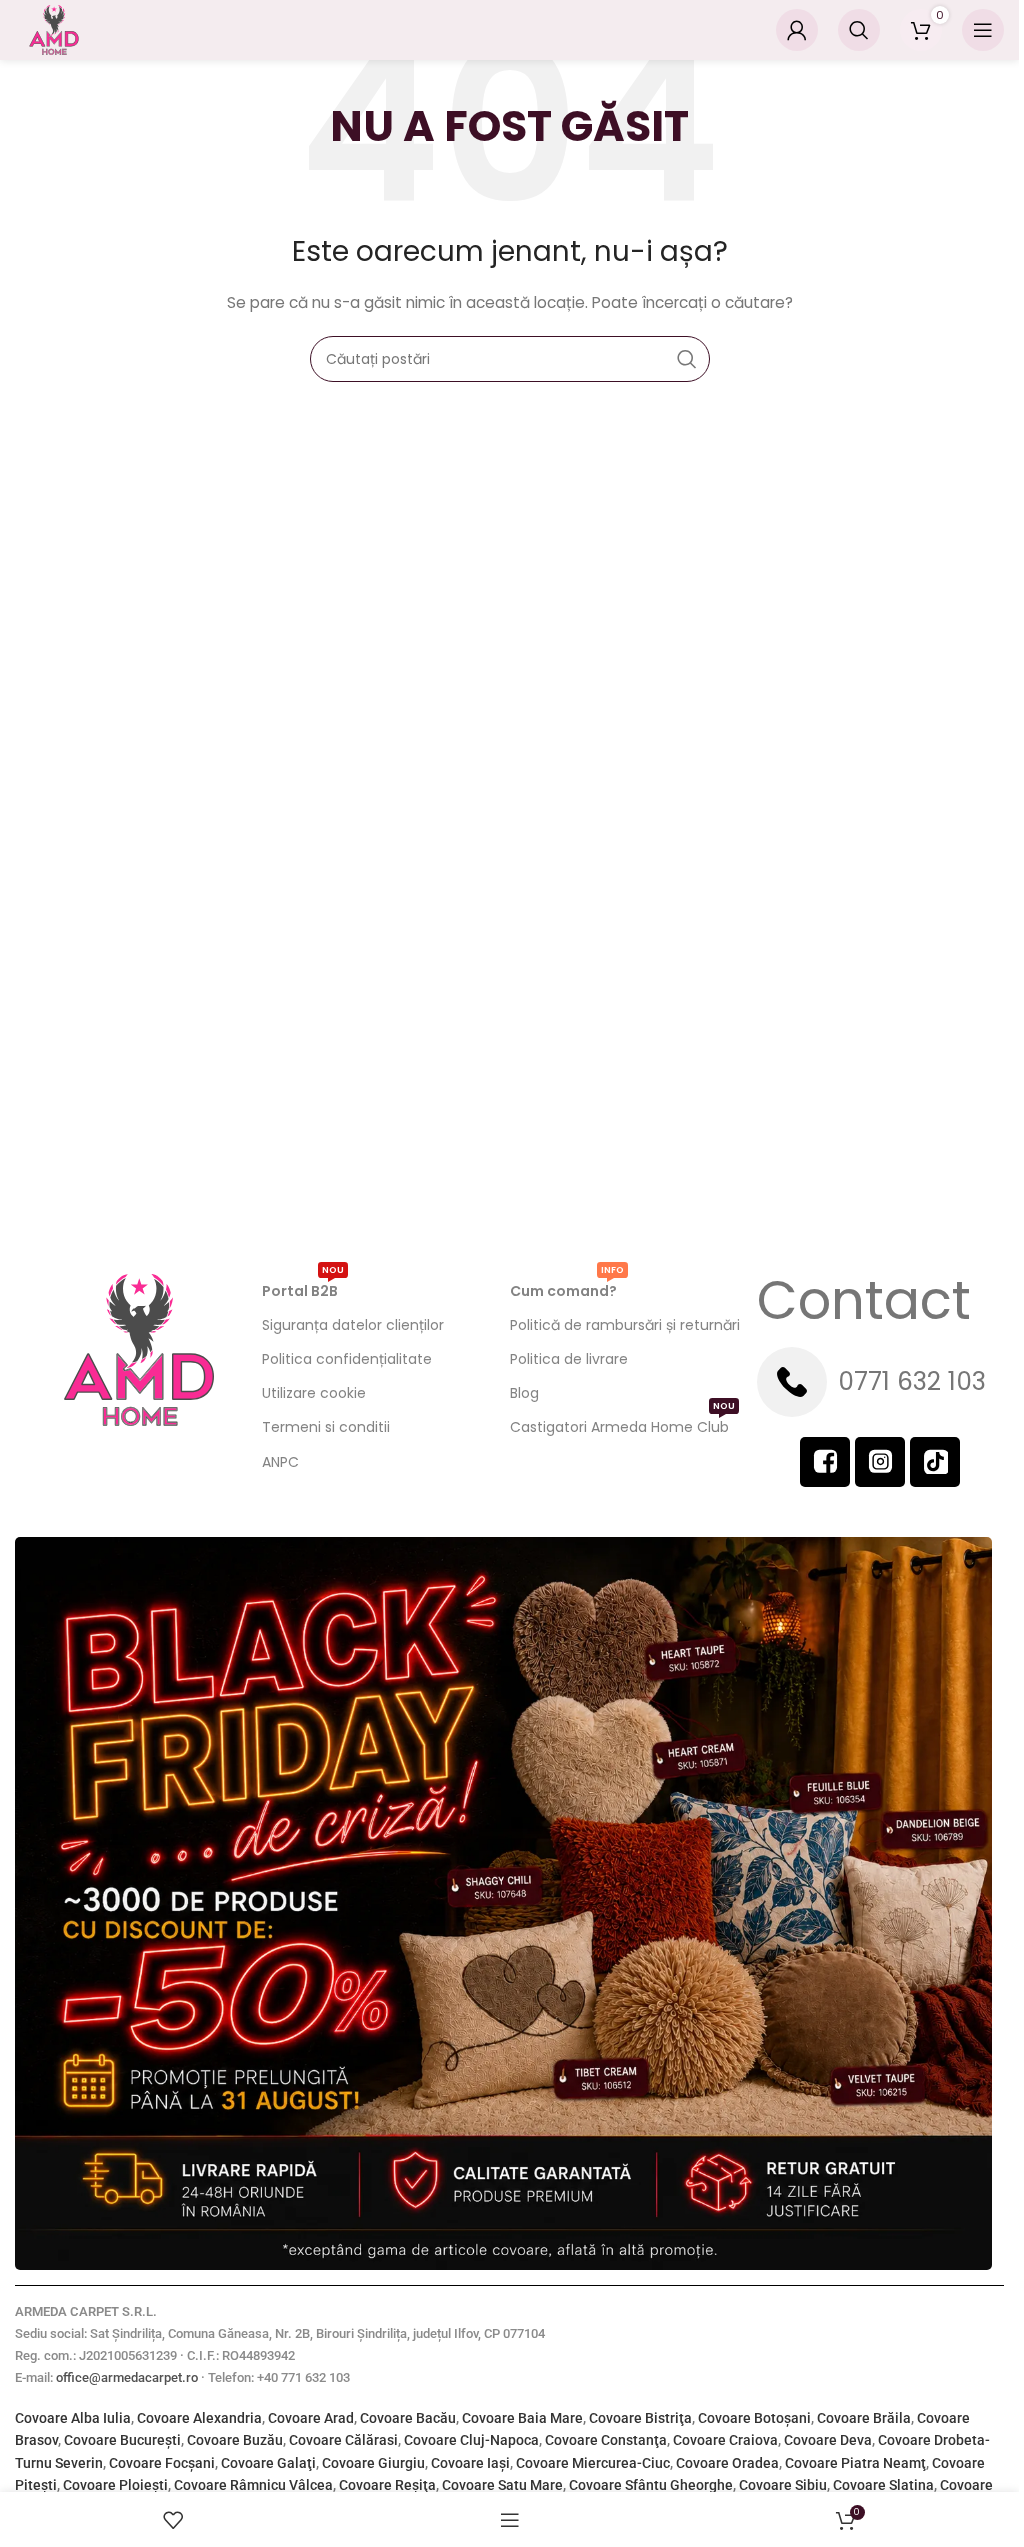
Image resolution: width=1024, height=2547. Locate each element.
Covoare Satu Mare (502, 2485)
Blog (524, 1393)
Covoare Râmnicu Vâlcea (253, 2485)
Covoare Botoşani (754, 2418)
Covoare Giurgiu (373, 2463)
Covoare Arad (311, 2418)
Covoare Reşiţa (387, 2485)
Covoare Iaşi (470, 2463)
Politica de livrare (569, 1359)
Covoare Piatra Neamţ (855, 2463)
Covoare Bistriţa (640, 2418)
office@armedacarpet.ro (127, 2377)
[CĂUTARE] (687, 359)
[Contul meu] (797, 30)
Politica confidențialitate (347, 1359)
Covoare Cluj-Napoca (471, 2440)
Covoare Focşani (162, 2463)
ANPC (280, 1462)
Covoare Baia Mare (522, 2418)
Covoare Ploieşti (115, 2485)
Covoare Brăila (864, 2418)
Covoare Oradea (727, 2463)
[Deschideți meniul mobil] (983, 30)
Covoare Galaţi (268, 2463)
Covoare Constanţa (606, 2440)
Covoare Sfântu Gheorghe (651, 2485)
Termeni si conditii (326, 1427)
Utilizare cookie (314, 1393)
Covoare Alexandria (199, 2418)
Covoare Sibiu (783, 2485)
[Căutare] (859, 30)
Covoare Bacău (408, 2418)
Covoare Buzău (235, 2440)
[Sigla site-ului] (54, 29)
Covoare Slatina (883, 2485)
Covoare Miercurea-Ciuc (593, 2463)
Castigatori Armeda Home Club (622, 1423)
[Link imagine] (503, 1902)
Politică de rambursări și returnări (625, 1325)
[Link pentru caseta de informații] (880, 1382)
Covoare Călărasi (343, 2440)
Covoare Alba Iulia (73, 2418)
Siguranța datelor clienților (353, 1325)
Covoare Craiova (725, 2440)
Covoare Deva (828, 2440)
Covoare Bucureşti (122, 2440)
